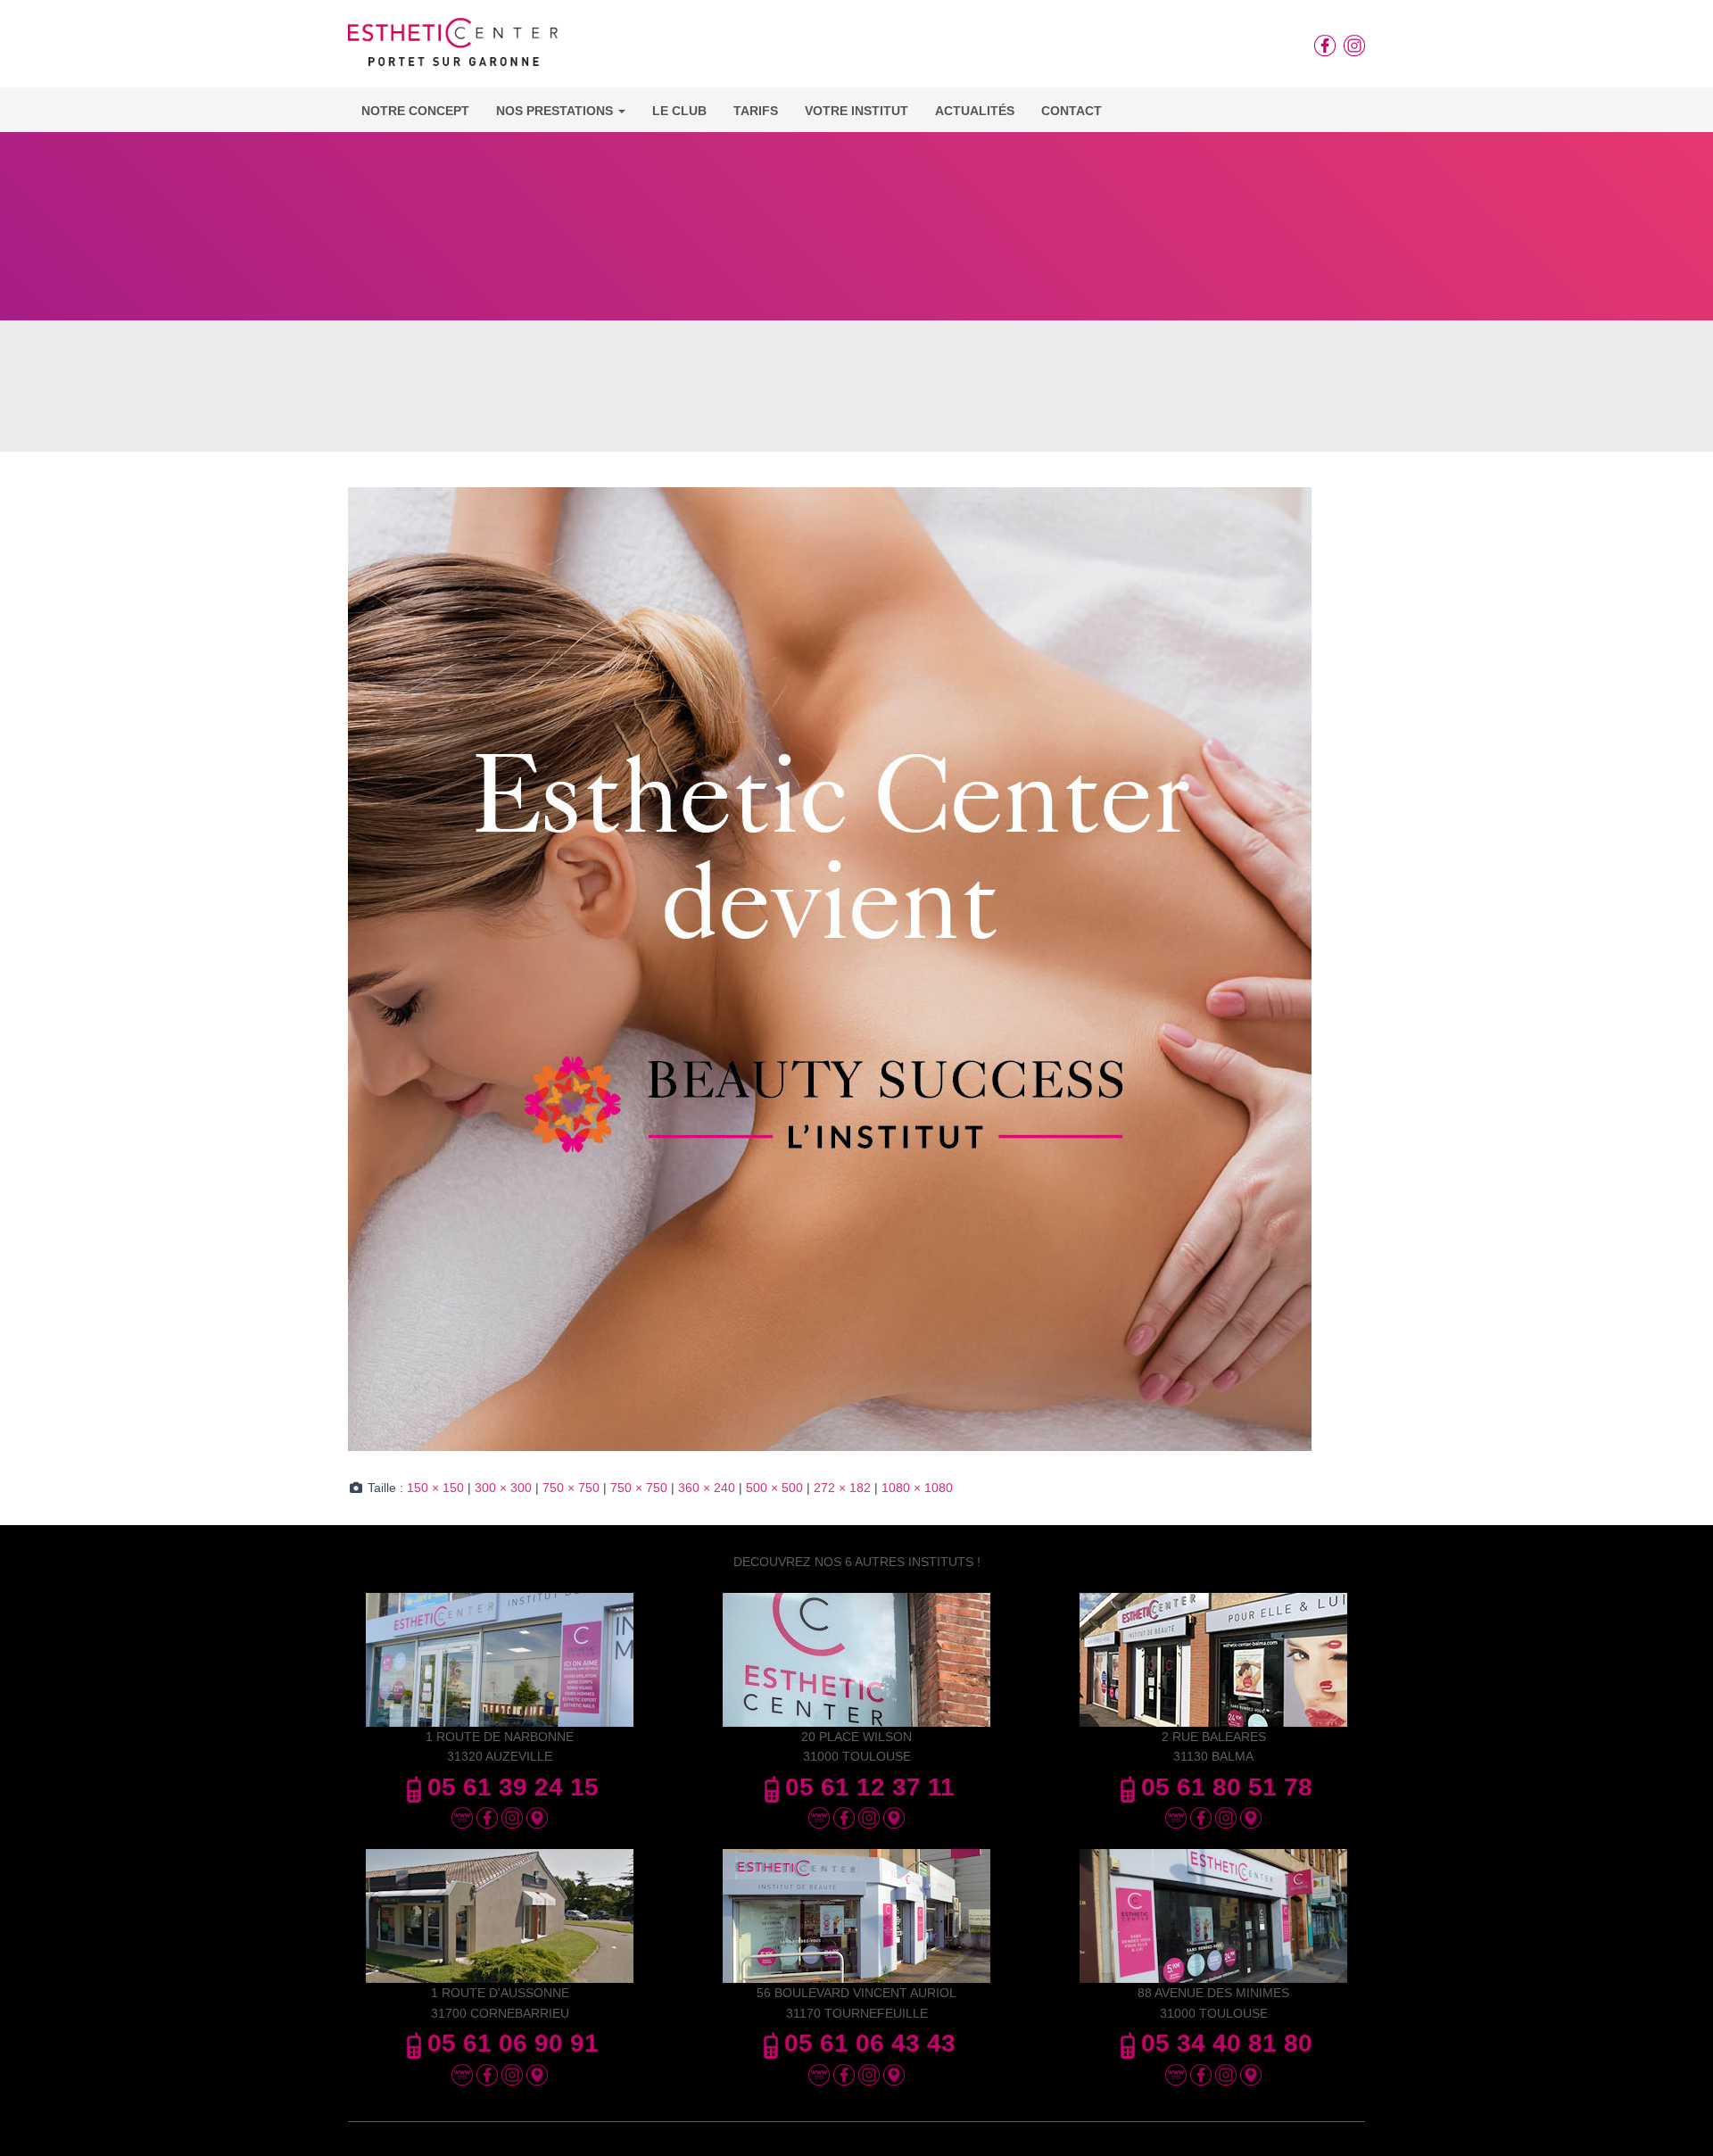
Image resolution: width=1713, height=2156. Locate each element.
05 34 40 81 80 (1227, 2043)
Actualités (975, 111)
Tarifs (756, 111)
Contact (1072, 111)
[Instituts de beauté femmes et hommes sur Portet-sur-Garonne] (453, 48)
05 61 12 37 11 (870, 1787)
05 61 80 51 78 (1227, 1787)
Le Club (679, 111)
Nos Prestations (556, 111)
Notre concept (415, 111)
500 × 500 (774, 1488)
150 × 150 (435, 1488)
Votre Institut (856, 111)
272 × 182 (842, 1488)
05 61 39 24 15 (513, 1787)
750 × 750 (571, 1488)
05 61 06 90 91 (513, 2043)
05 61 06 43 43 (870, 2043)
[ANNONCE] (830, 968)
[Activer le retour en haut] (1678, 2120)
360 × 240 (707, 1488)
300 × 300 (503, 1488)
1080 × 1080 (917, 1488)
